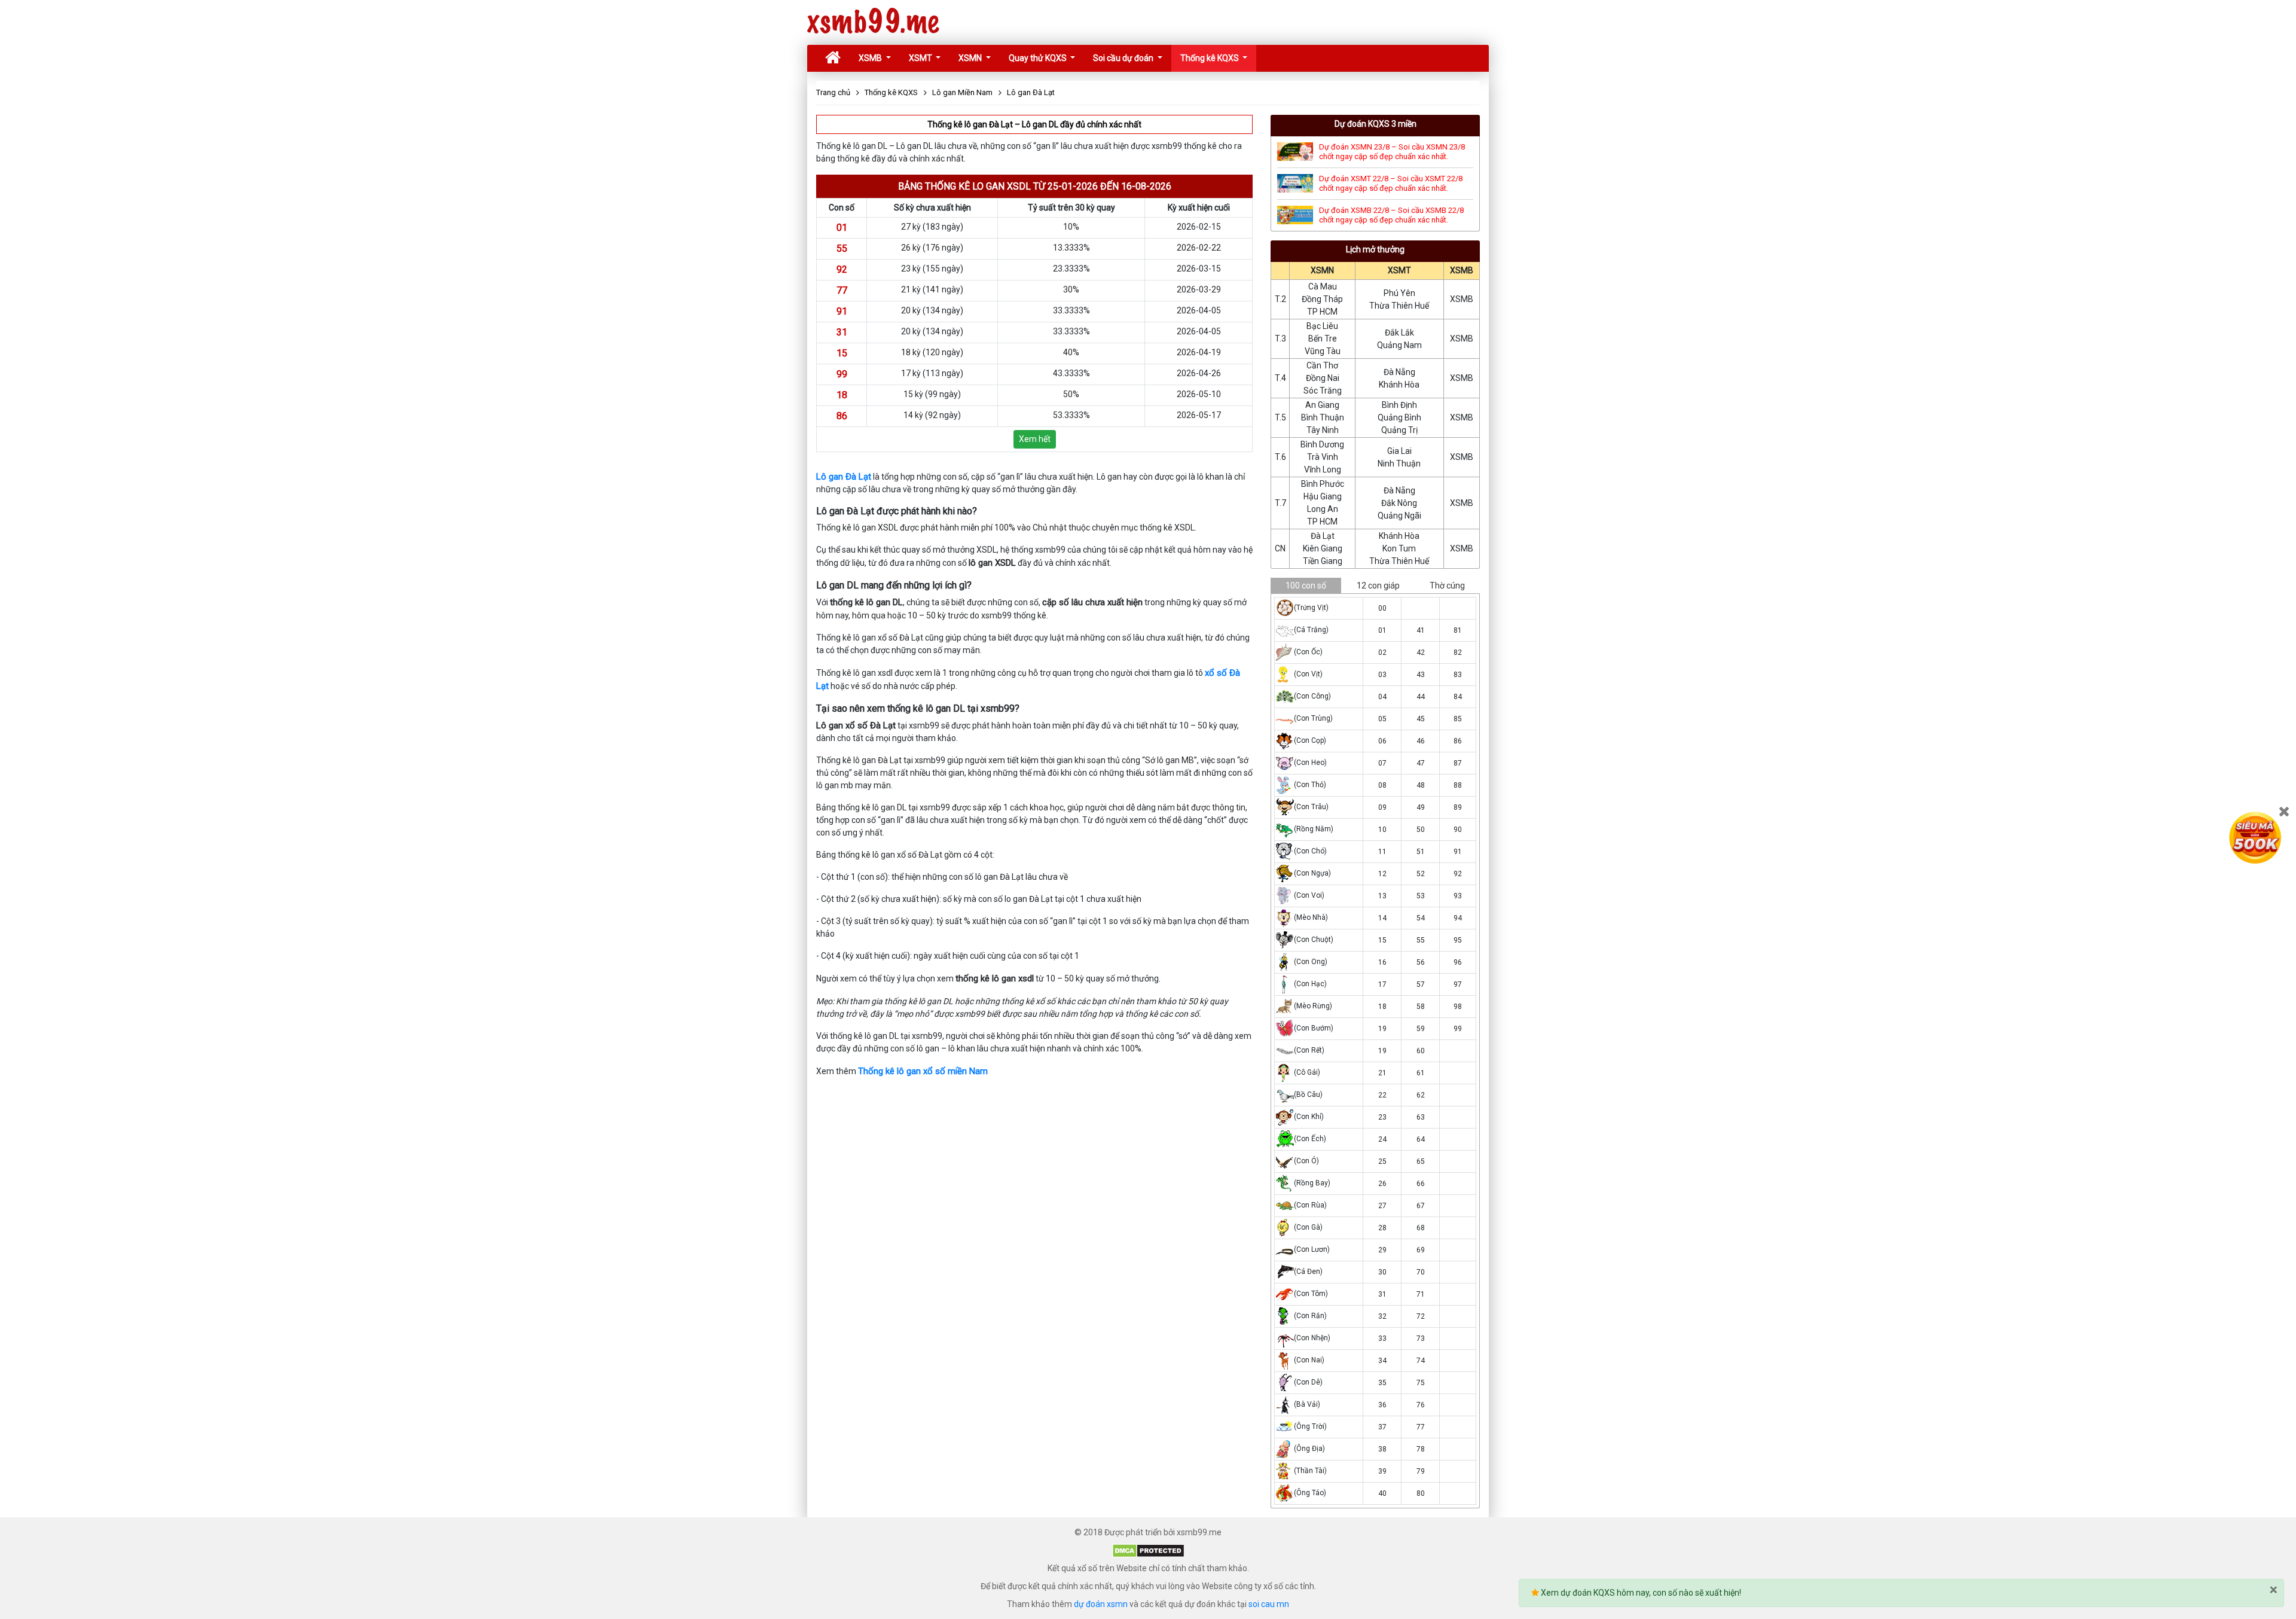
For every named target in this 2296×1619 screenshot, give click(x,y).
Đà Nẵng (1399, 372)
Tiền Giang (1323, 561)
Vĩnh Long (1323, 469)
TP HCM (1322, 312)
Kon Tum (1399, 548)
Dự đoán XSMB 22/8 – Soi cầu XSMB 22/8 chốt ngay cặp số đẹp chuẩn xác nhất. (1391, 215)
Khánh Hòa (1399, 385)
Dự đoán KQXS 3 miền (1376, 124)
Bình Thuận (1323, 417)
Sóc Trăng (1323, 391)
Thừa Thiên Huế (1399, 306)
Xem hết (1035, 439)
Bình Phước (1323, 484)
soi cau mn (1269, 1604)
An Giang (1322, 405)
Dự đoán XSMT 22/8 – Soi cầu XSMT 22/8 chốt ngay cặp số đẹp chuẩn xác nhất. (1391, 183)
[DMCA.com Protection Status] (1148, 1550)
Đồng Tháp (1322, 299)
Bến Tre (1323, 339)
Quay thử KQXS (1039, 58)
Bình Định (1399, 405)
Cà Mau (1323, 286)
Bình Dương (1322, 444)
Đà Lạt (1323, 536)
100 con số (1306, 586)
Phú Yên (1399, 293)
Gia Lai (1399, 451)
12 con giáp (1378, 586)
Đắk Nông (1399, 503)
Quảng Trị (1399, 430)
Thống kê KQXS (1210, 58)
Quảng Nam (1399, 345)
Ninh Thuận (1399, 464)
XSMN (971, 58)
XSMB (871, 58)
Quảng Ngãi (1399, 516)
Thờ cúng (1447, 586)
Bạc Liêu (1322, 326)
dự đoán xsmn (1101, 1604)
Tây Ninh (1323, 430)
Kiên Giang (1323, 548)
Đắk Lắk (1399, 333)
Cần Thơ (1322, 365)
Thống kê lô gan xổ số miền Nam (923, 1071)
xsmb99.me (873, 22)
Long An (1323, 509)
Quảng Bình (1399, 417)
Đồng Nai (1323, 378)
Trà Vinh (1323, 457)
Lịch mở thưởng (1375, 249)
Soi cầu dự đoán (1124, 58)
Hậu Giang (1323, 496)
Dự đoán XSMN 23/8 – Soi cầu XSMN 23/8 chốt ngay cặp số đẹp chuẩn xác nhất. (1392, 152)
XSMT (921, 58)
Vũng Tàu (1323, 351)
